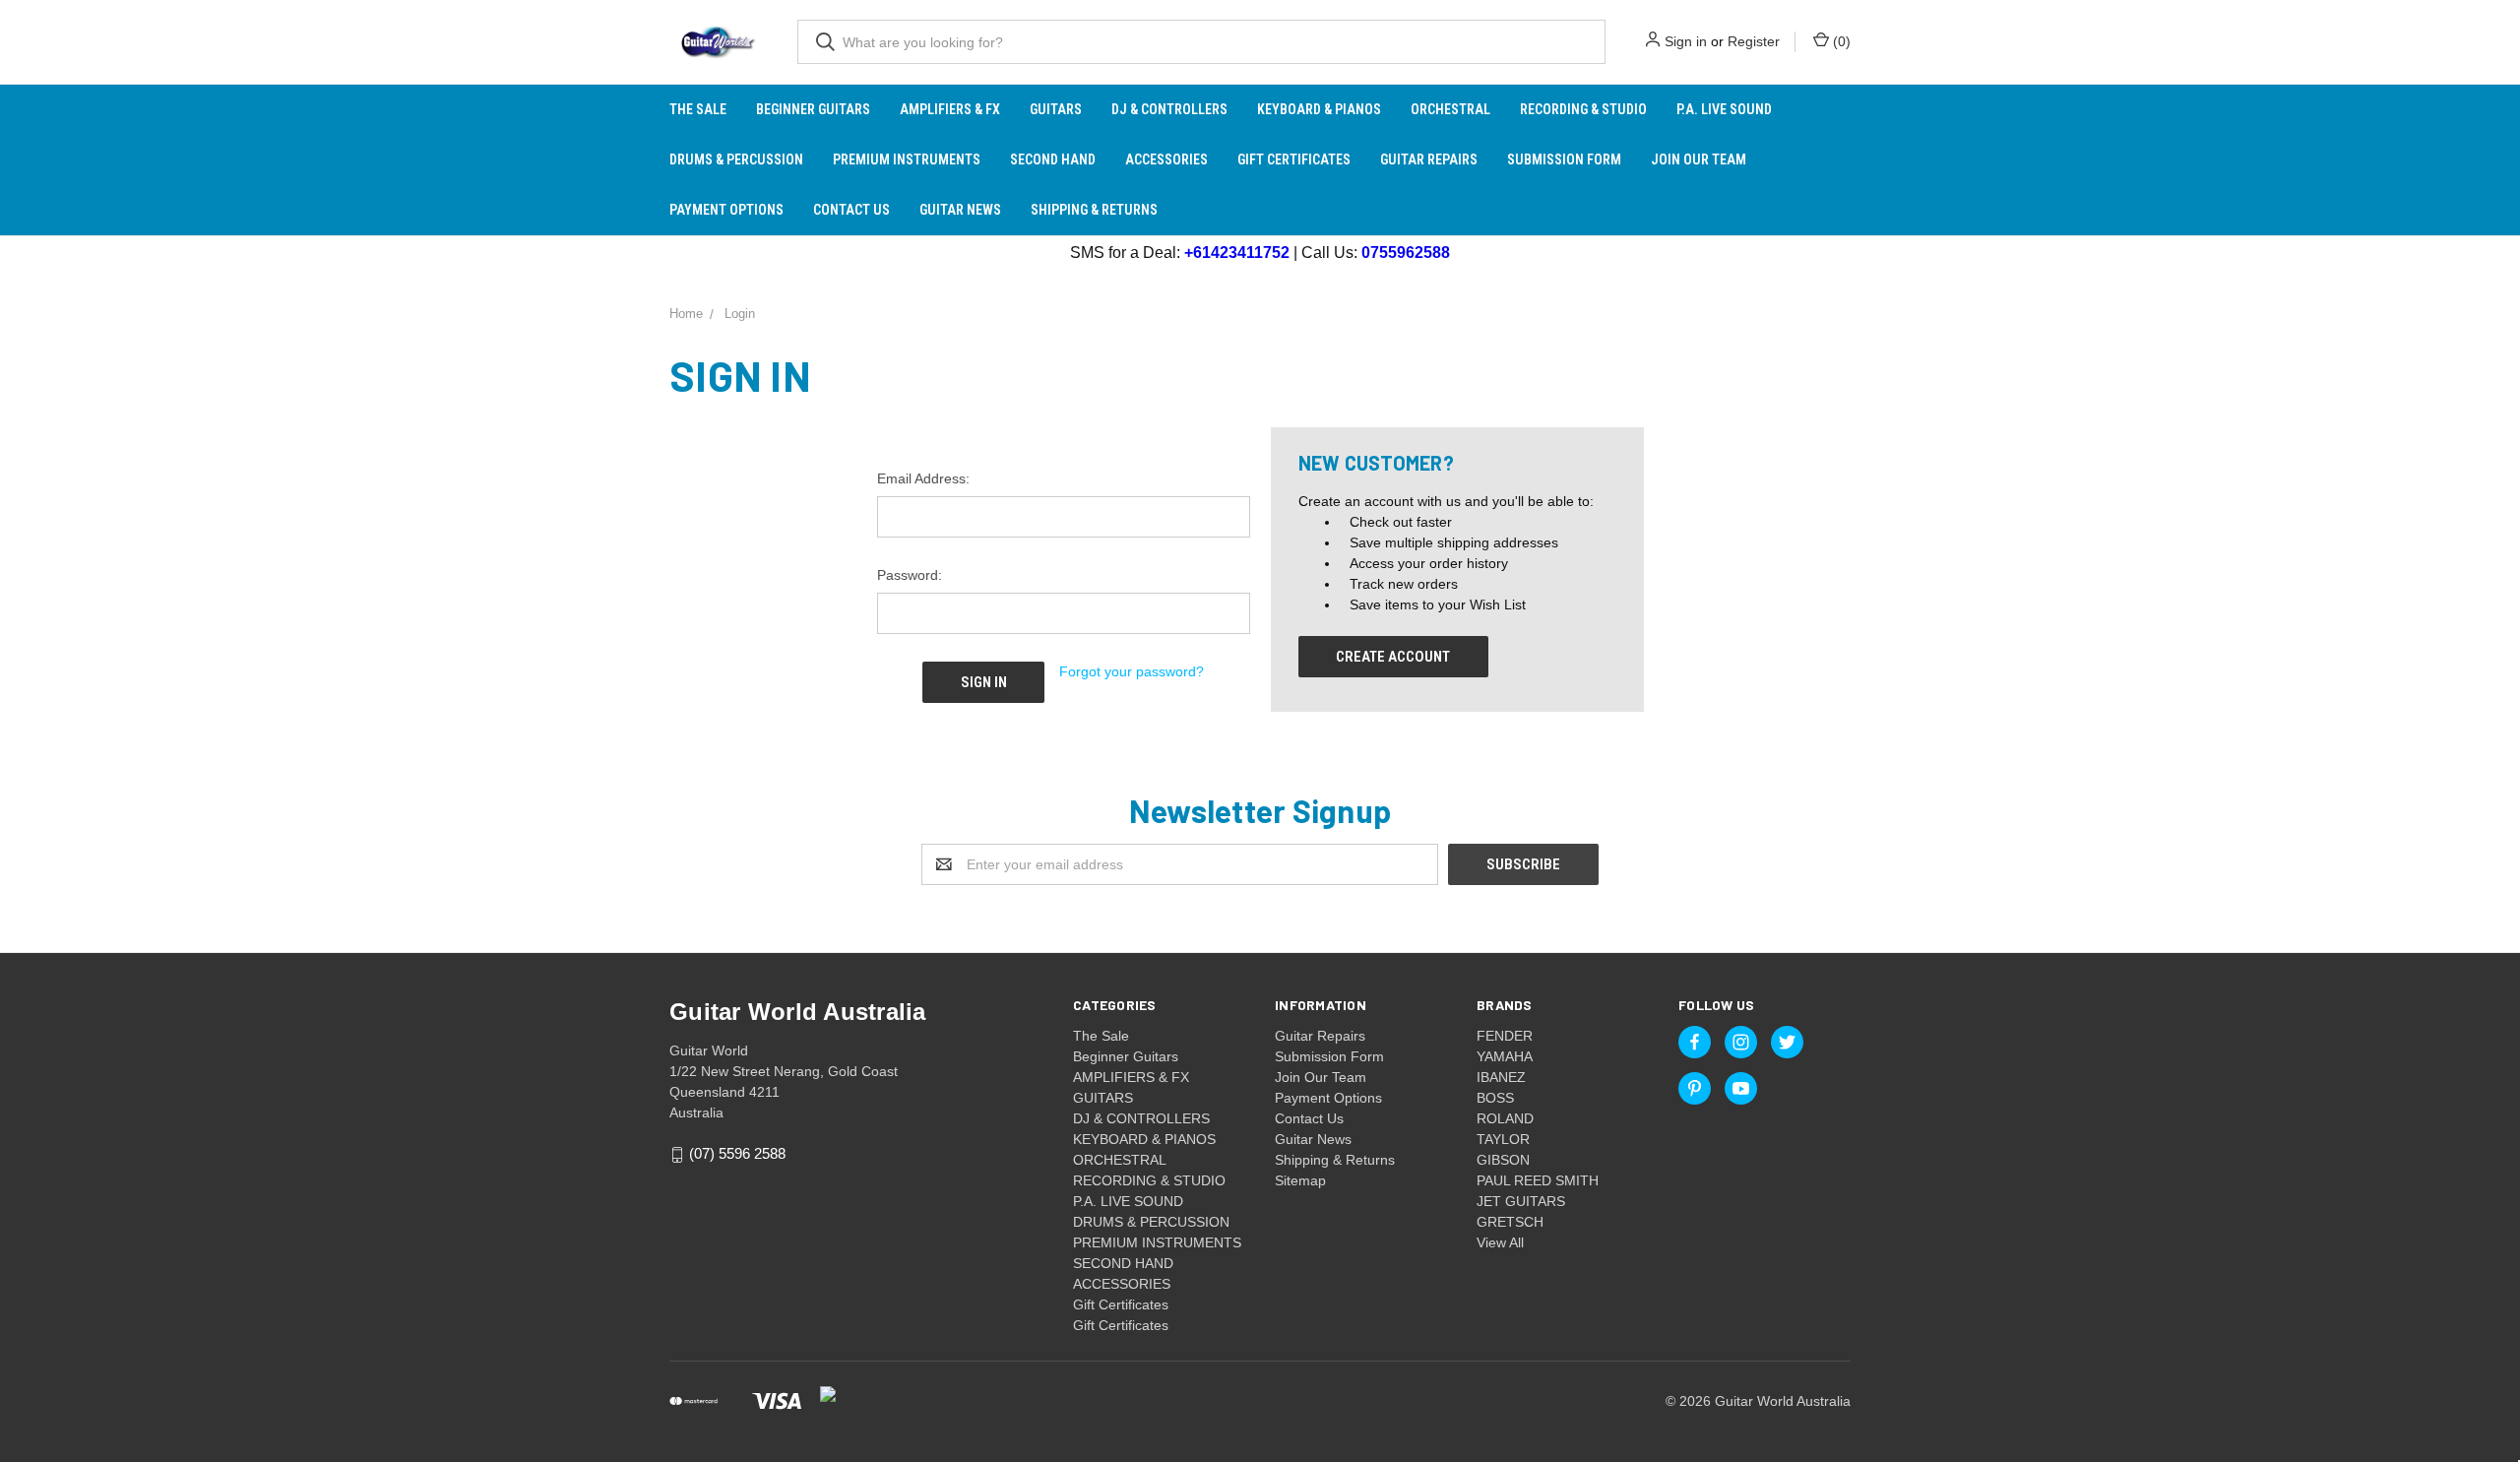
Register (1754, 41)
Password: (910, 575)
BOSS (1495, 1098)
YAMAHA (1505, 1056)
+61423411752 (1237, 253)
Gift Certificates (1294, 159)
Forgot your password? (1132, 671)
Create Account (1393, 657)
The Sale (698, 109)
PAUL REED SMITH (1538, 1180)
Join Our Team (1699, 159)
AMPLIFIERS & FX (950, 109)
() (1840, 41)
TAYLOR (1503, 1139)
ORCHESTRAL (1450, 109)
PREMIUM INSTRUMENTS (907, 159)
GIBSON (1503, 1160)
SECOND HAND (1053, 159)
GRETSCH (1510, 1222)
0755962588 (1406, 253)
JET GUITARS (1521, 1201)
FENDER (1505, 1036)
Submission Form (1564, 159)
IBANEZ (1501, 1077)
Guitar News (960, 210)
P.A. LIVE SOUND (1724, 109)
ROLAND (1505, 1118)
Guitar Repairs (1429, 159)
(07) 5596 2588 (737, 1154)
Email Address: (923, 478)
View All (1500, 1242)
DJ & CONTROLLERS (1169, 109)
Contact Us (851, 210)
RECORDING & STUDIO (1583, 109)
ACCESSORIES (1166, 159)
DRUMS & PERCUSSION (736, 159)
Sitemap (1300, 1180)
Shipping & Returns (1094, 210)
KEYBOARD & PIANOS (1319, 109)
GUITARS (1056, 109)
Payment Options (726, 210)
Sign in (1686, 41)
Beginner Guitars (813, 109)
